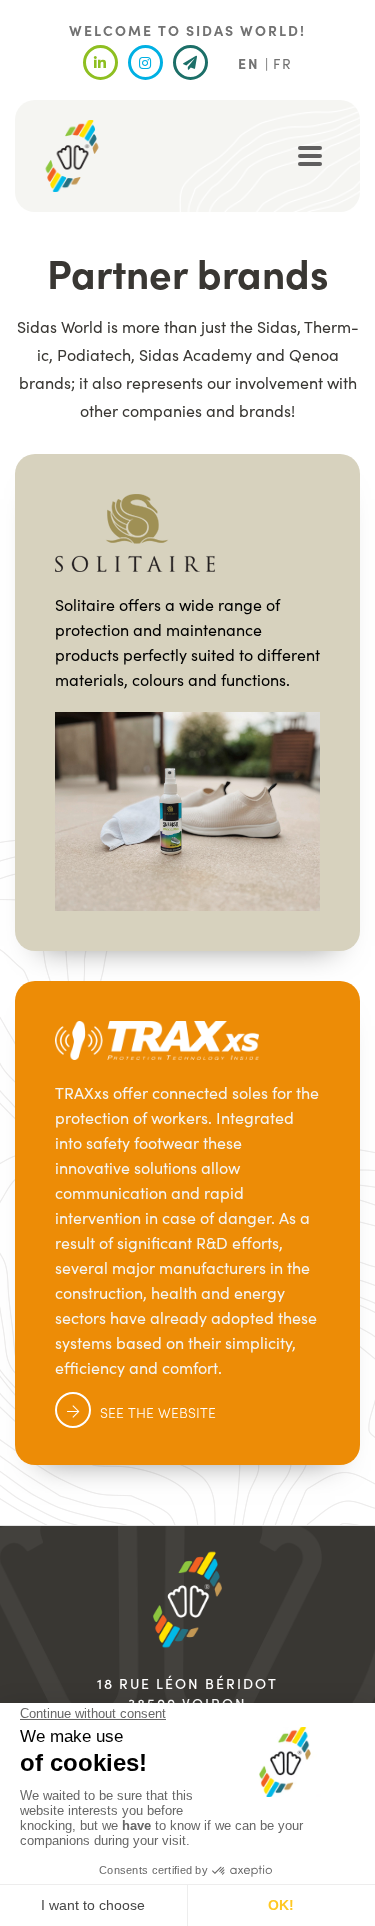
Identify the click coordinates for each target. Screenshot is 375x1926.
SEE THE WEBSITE (158, 1412)
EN (249, 63)
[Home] (72, 156)
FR (283, 63)
